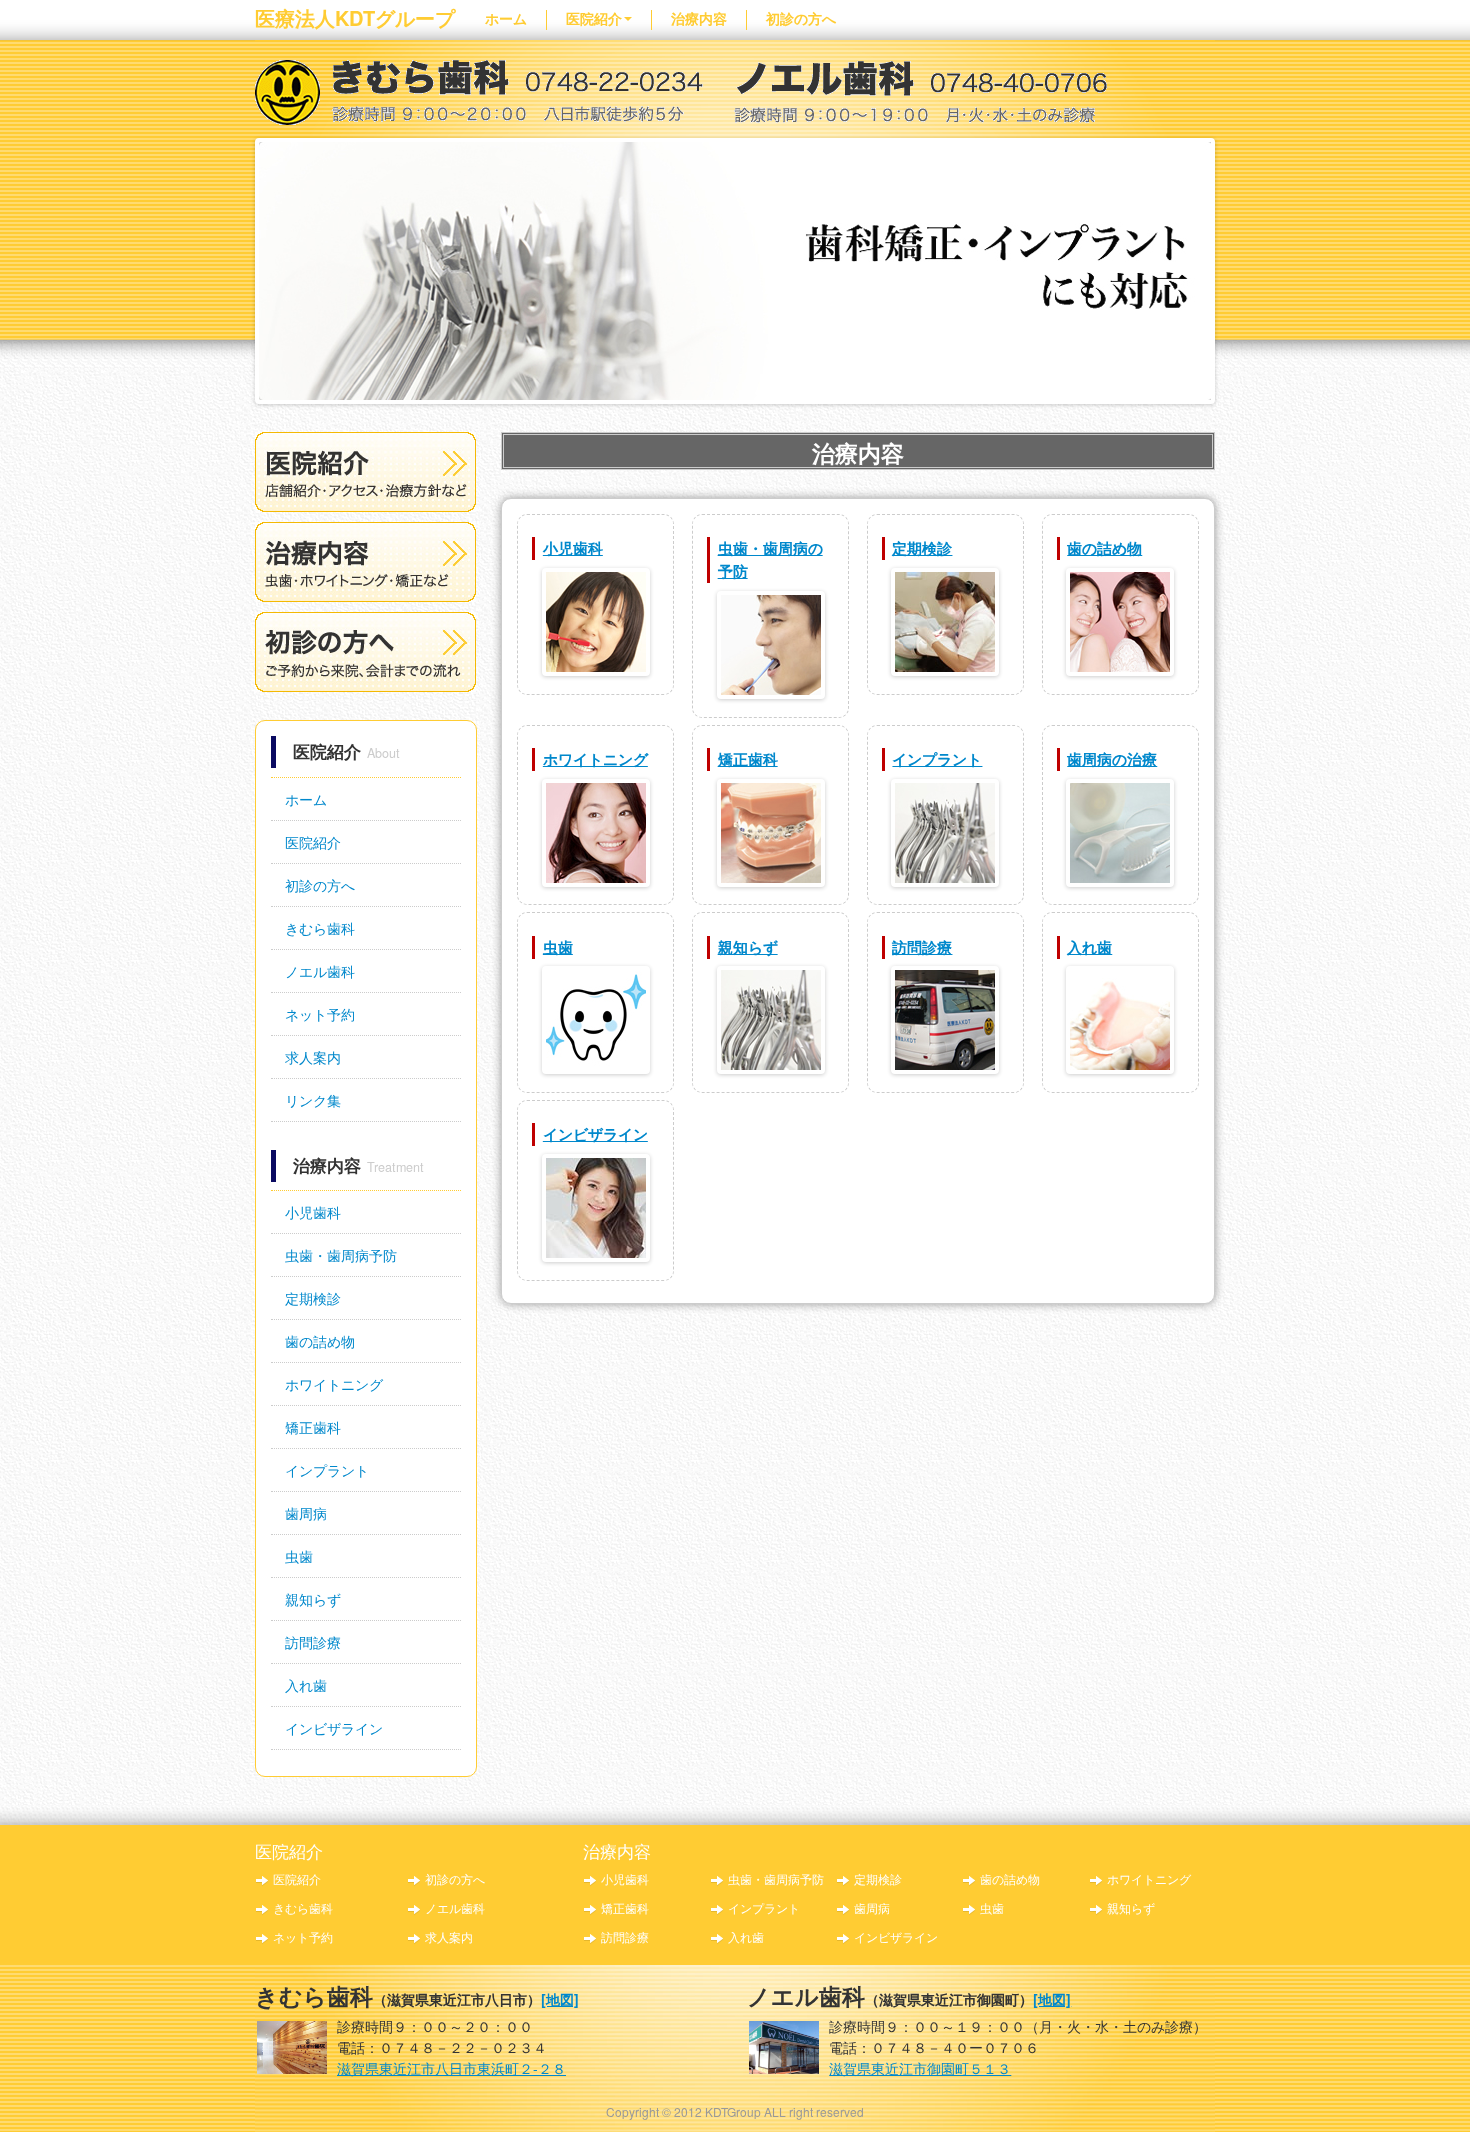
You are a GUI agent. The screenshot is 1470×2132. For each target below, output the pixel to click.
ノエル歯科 (320, 971)
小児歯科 (313, 1212)
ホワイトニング (334, 1384)
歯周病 (306, 1513)
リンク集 (313, 1100)
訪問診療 (313, 1642)
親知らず (313, 1599)
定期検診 (313, 1298)
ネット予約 (320, 1014)
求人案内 (313, 1057)
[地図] (560, 1999)
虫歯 (299, 1556)
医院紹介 (594, 18)
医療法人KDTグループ (355, 17)
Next (1232, 266)
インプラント (327, 1470)
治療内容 (699, 18)
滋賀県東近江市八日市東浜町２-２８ (451, 2068)
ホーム (506, 18)
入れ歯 (306, 1685)
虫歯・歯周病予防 (341, 1255)
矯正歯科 (313, 1427)
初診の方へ (801, 18)
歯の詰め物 (320, 1341)
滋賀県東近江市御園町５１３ (920, 2068)
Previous (238, 266)
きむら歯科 (320, 928)
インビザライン (334, 1728)
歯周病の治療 (1112, 759)
